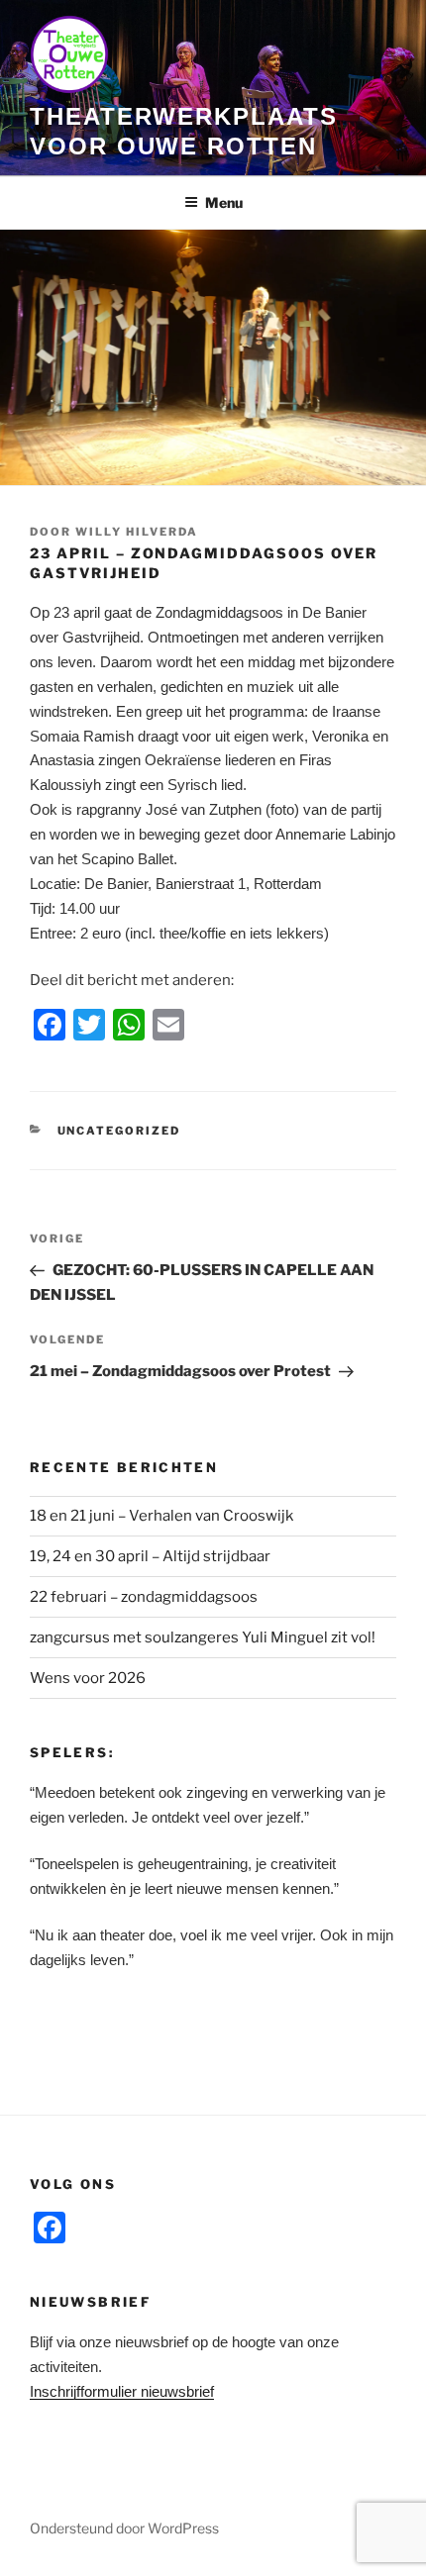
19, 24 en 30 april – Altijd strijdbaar (150, 1556)
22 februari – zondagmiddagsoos (144, 1597)
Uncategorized (119, 1131)
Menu (224, 202)
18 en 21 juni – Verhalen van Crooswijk (161, 1516)
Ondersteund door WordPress (124, 2528)
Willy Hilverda (137, 532)
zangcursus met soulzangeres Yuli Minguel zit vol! (203, 1637)
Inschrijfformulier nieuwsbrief (122, 2391)
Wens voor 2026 (88, 1678)
